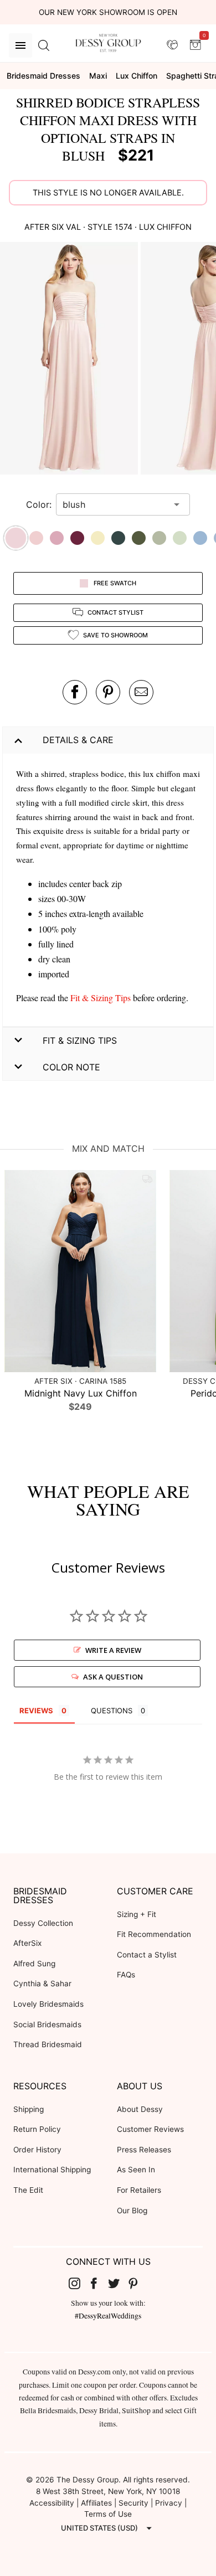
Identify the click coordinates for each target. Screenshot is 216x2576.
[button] (70, 360)
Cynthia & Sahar (42, 1983)
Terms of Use (108, 2514)
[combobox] (115, 504)
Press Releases (144, 2150)
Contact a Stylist (147, 1955)
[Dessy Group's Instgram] (79, 2283)
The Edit (28, 2190)
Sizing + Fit (137, 1914)
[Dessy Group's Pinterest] (138, 2283)
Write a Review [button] (113, 1650)
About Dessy (140, 2109)
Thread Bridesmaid (48, 2044)
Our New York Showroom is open (108, 12)
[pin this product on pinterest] (108, 692)
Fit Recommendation (154, 1934)
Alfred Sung (34, 1964)
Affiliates (96, 2503)
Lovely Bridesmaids (48, 2004)
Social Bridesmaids (47, 2024)
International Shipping (52, 2170)
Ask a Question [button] (113, 1677)
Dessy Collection (43, 1923)
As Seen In (136, 2170)
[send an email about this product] (141, 692)
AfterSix (27, 1943)
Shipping (29, 2109)
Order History (37, 2150)
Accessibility (52, 2503)
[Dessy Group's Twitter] (118, 2283)
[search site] (44, 45)
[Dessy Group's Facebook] (98, 2283)
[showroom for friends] (172, 45)
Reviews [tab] (36, 1711)
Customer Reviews (150, 2129)
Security (133, 2503)
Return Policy (37, 2129)
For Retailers (139, 2190)
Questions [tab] (112, 1711)
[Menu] (20, 45)
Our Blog (132, 2211)
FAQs (126, 1975)
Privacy (169, 2503)
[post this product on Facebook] (75, 692)
